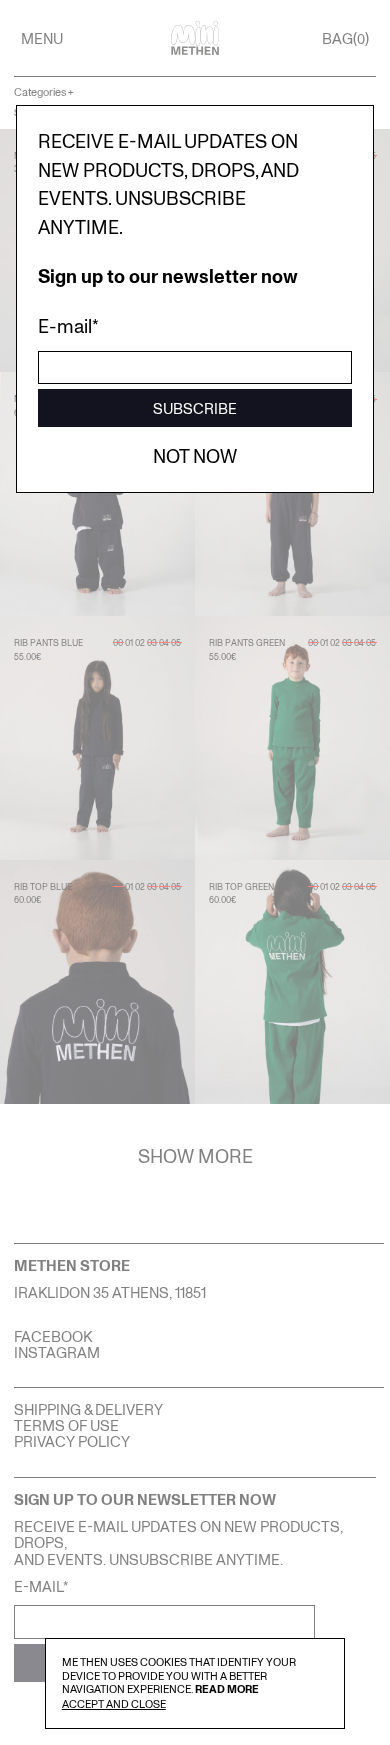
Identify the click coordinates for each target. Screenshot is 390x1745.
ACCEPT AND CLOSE (114, 1703)
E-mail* (68, 325)
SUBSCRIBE (195, 408)
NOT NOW (195, 455)
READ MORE (227, 1688)
